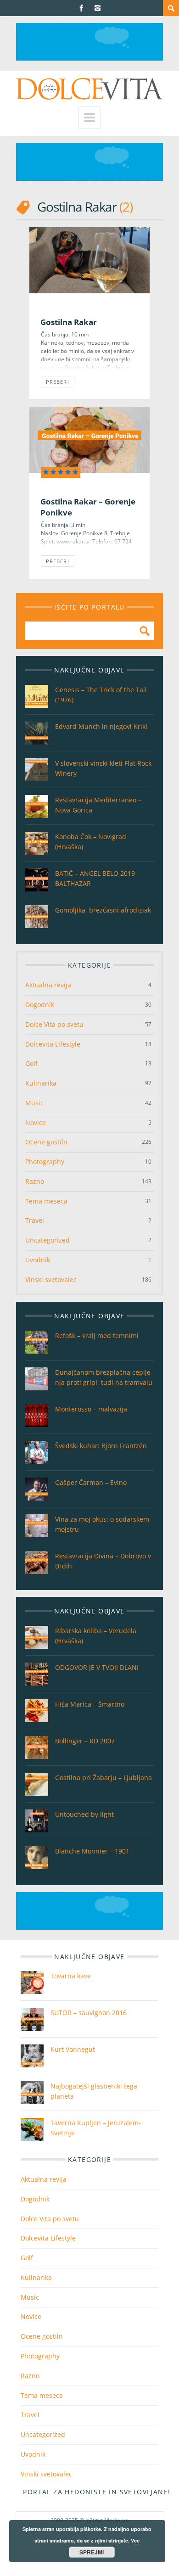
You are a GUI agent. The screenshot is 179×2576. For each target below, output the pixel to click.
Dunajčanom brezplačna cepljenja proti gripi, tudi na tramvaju (104, 1377)
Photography (45, 1162)
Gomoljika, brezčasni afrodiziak (103, 910)
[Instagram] (98, 8)
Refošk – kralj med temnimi (97, 1336)
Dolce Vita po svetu (54, 1024)
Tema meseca (46, 1201)
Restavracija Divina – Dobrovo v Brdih (103, 1561)
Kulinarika (41, 1083)
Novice (36, 1123)
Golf (31, 1063)
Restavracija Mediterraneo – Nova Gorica (98, 805)
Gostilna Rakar (69, 322)
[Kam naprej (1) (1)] (89, 58)
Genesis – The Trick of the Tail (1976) (101, 695)
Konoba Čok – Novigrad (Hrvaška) (91, 842)
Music (34, 1103)
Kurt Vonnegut (73, 2049)
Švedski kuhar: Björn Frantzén (101, 1446)
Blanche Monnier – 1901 (92, 1851)
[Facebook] (81, 8)
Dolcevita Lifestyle (53, 1044)
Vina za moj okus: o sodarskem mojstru (102, 1524)
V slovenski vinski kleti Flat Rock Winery (103, 768)
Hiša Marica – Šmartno (90, 1704)
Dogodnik (40, 1005)
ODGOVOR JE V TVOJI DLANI (97, 1667)
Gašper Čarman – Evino (91, 1482)
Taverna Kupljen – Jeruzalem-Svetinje (96, 2128)
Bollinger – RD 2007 (85, 1741)
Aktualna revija (48, 985)
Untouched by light (84, 1814)
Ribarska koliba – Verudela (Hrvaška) (96, 1636)
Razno (35, 1181)
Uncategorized (48, 1240)
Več (135, 2540)
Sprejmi (92, 2552)
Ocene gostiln (46, 1142)
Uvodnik (38, 1260)
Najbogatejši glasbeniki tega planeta (94, 2091)
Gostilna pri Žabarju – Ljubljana (103, 1778)
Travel (35, 1220)
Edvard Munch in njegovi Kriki (101, 726)
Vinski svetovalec (51, 1280)
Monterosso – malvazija (91, 1409)
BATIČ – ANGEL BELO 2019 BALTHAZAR (95, 878)
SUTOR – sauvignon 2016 (89, 2013)
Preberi (58, 382)
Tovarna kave (71, 1976)
